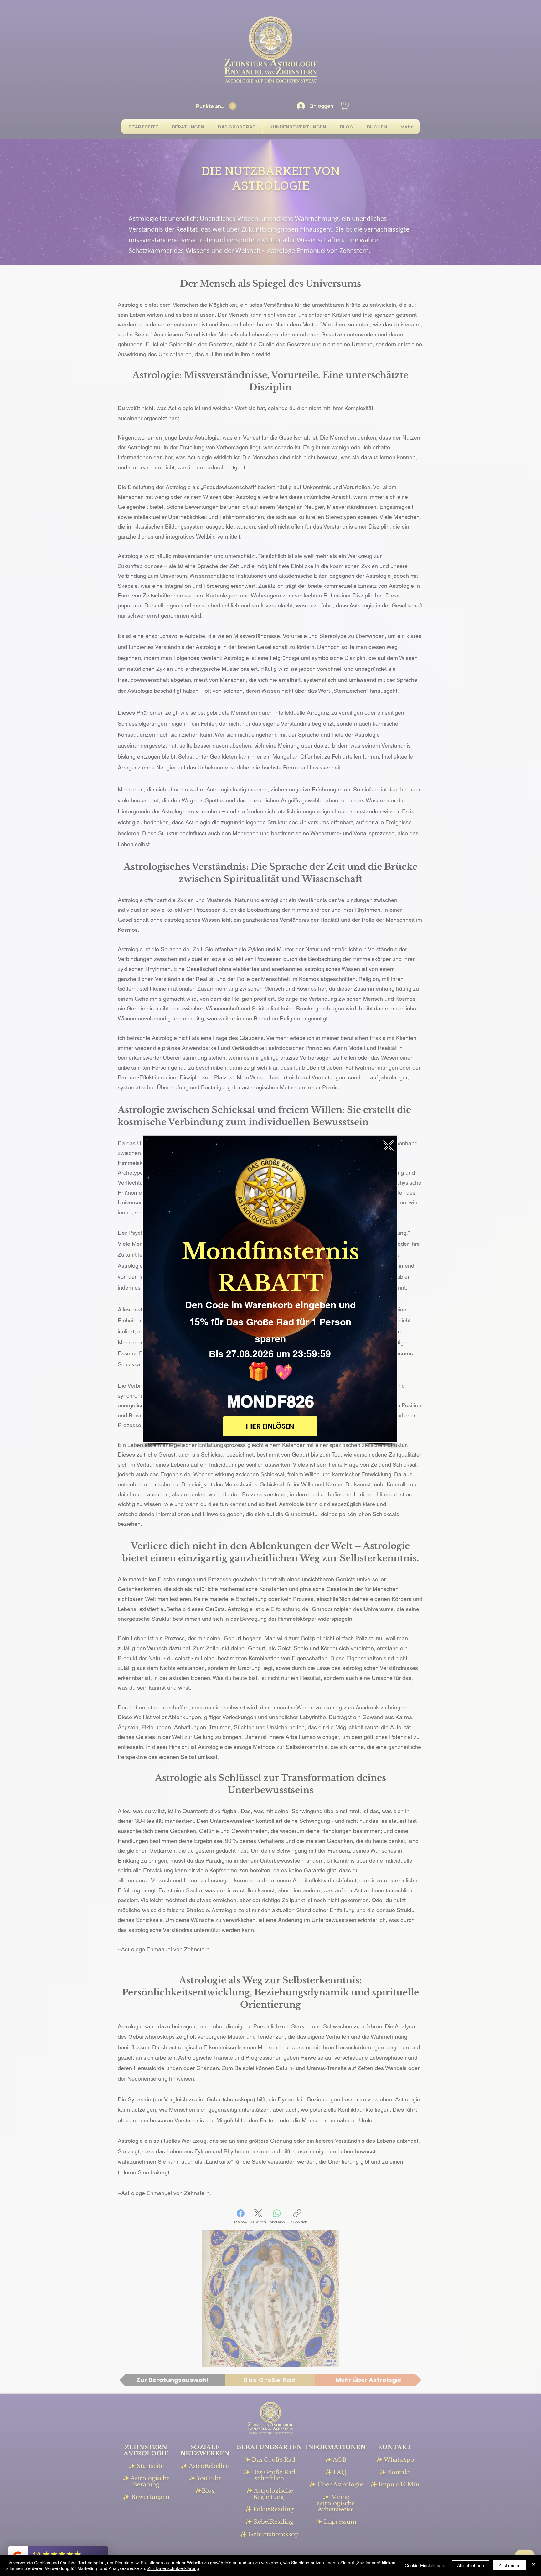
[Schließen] (533, 2565)
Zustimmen (510, 2565)
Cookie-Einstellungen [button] (426, 2565)
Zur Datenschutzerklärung (173, 2568)
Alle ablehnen (471, 2565)
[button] (388, 1146)
